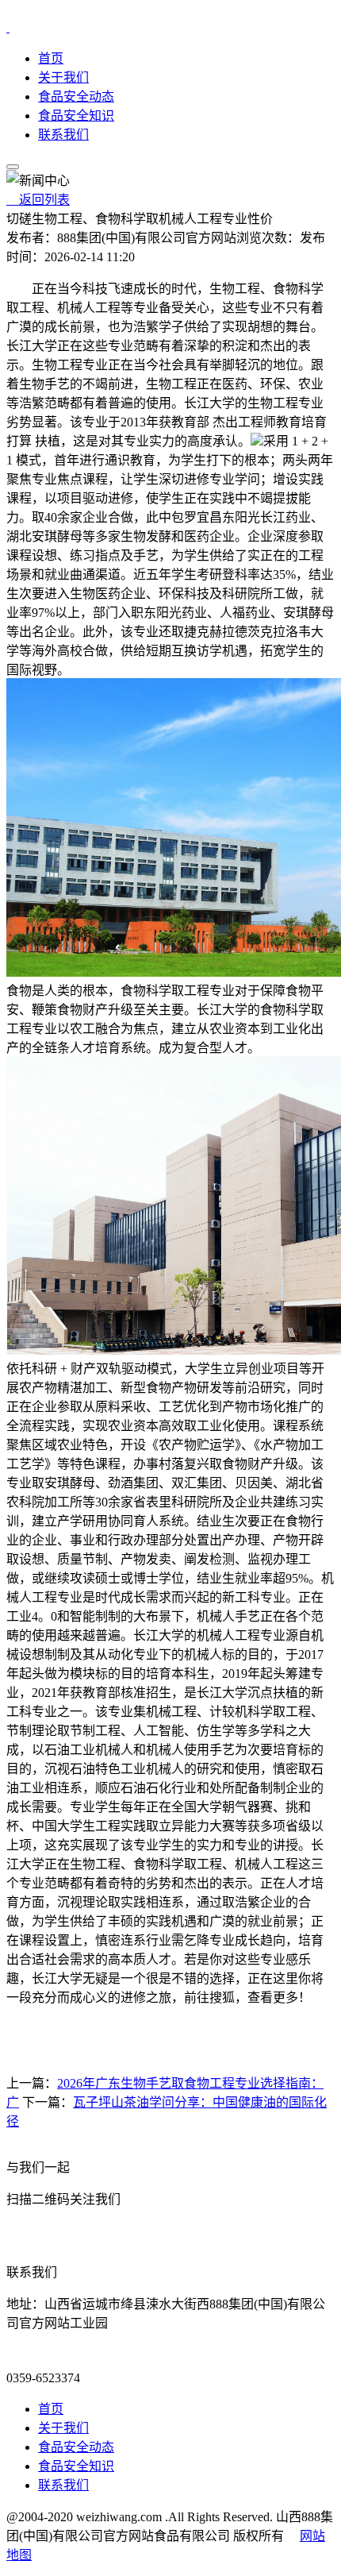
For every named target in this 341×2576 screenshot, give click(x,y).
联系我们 (63, 135)
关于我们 (63, 77)
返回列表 (38, 200)
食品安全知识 (76, 116)
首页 (51, 58)
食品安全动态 (76, 96)
